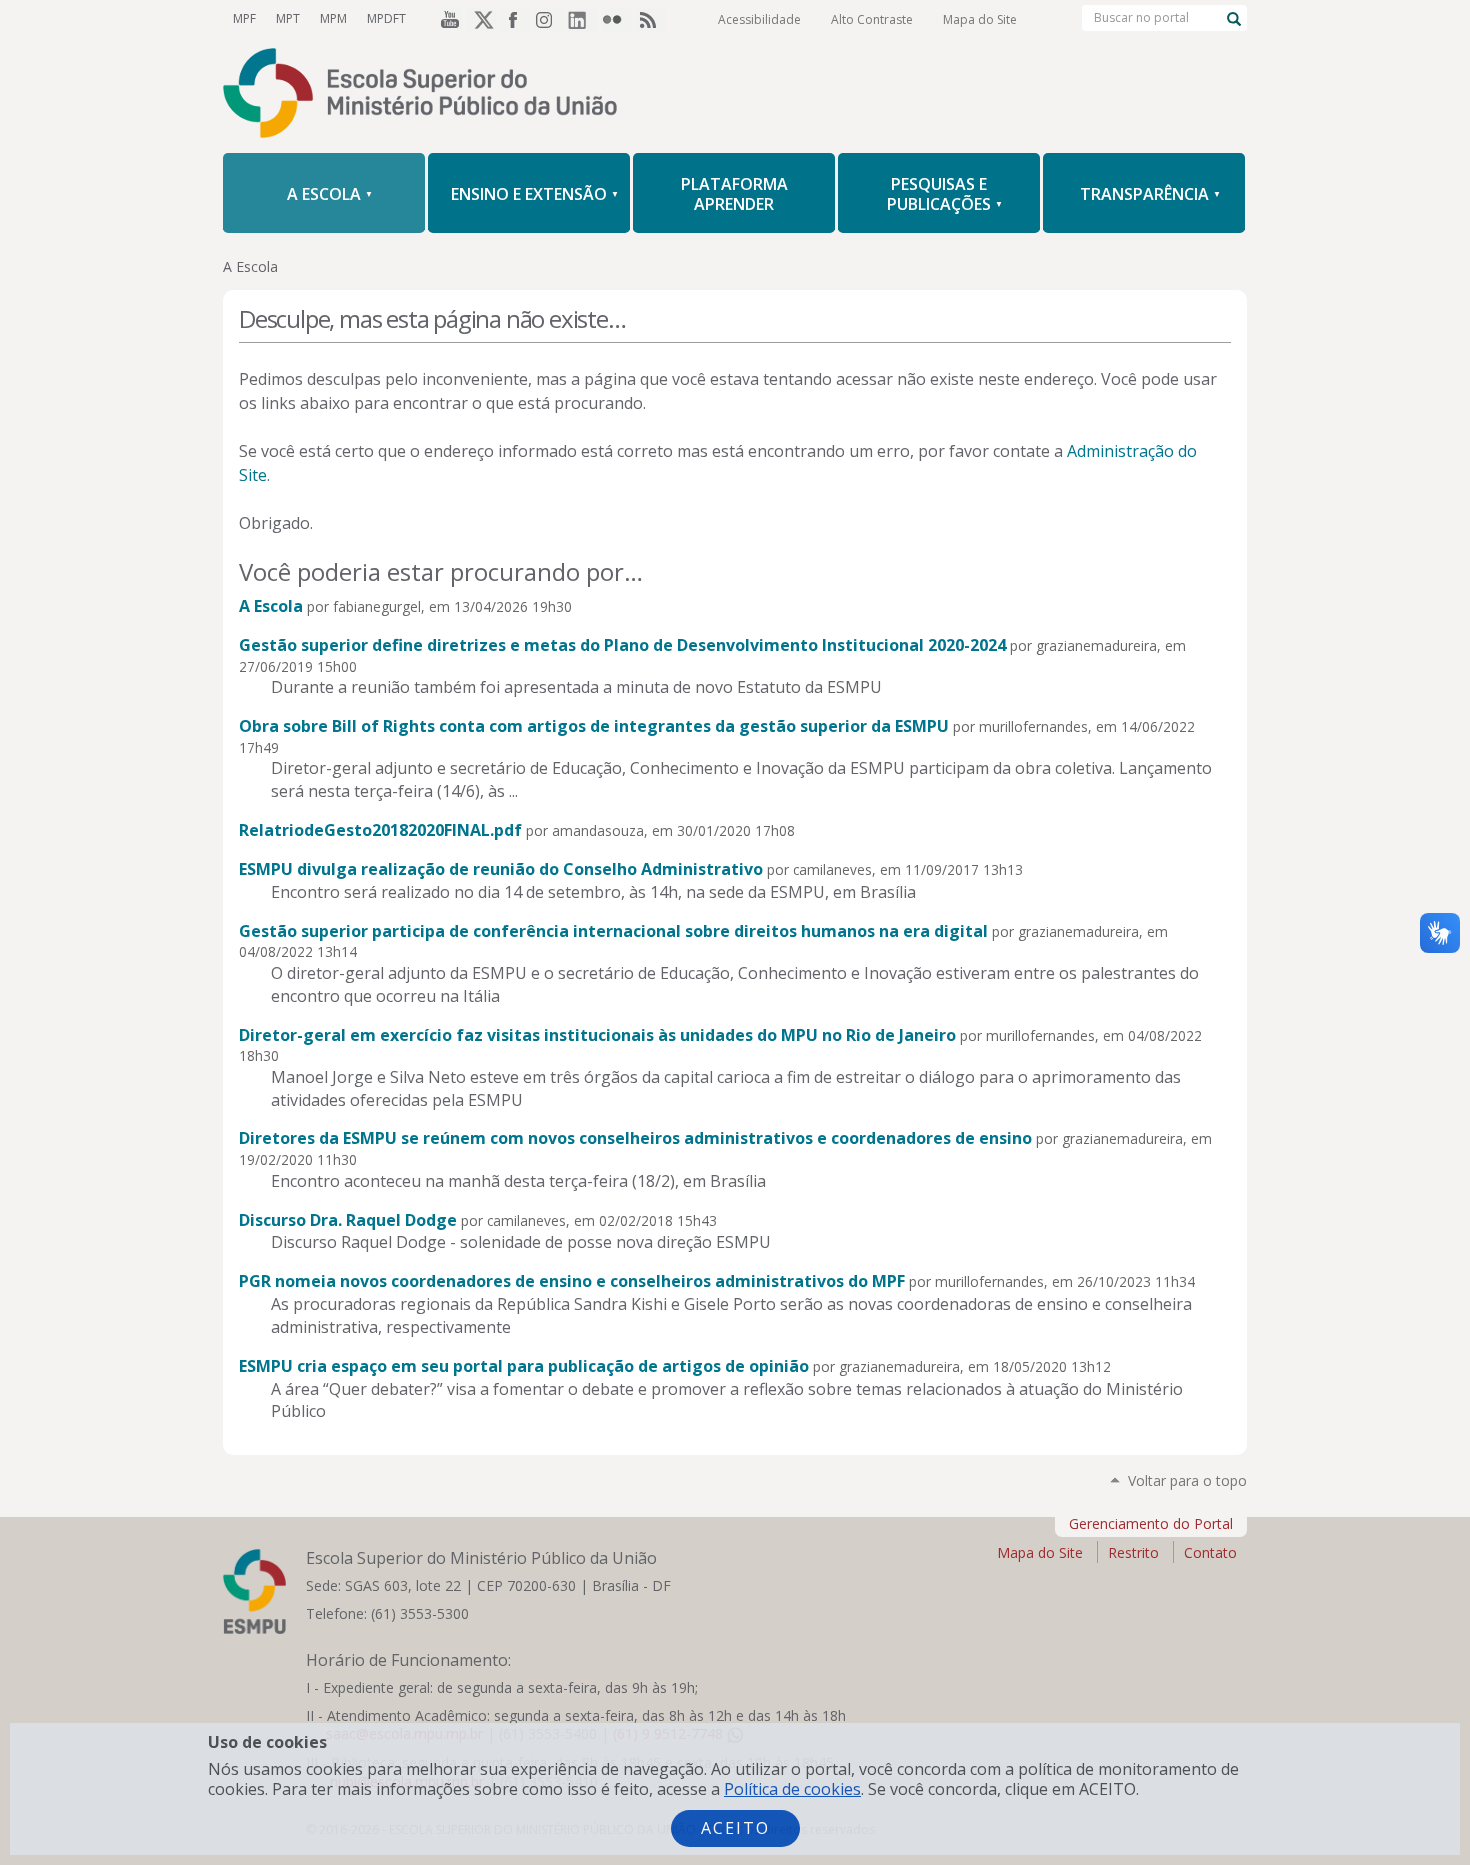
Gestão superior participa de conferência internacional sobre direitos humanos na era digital (613, 931)
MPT (288, 18)
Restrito (1133, 1552)
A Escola (271, 606)
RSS (651, 19)
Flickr (617, 19)
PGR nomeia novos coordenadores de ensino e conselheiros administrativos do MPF (572, 1281)
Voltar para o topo (1187, 1480)
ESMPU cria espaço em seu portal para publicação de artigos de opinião (524, 1366)
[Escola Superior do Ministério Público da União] (735, 95)
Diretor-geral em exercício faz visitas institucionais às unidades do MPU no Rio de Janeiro (597, 1035)
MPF (244, 18)
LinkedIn (583, 19)
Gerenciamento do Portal (1151, 1523)
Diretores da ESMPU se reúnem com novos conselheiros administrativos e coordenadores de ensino (635, 1138)
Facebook (515, 19)
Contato (1210, 1552)
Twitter (481, 19)
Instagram (549, 19)
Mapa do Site (980, 19)
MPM (333, 18)
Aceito (735, 1828)
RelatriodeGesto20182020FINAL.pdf (380, 830)
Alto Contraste (872, 19)
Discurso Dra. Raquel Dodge (348, 1220)
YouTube (447, 19)
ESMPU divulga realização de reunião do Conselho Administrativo (501, 869)
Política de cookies (792, 1789)
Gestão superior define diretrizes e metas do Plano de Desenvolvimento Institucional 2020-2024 (622, 645)
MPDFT (386, 18)
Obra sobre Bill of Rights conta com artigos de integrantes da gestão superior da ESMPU (594, 726)
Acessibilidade (759, 19)
